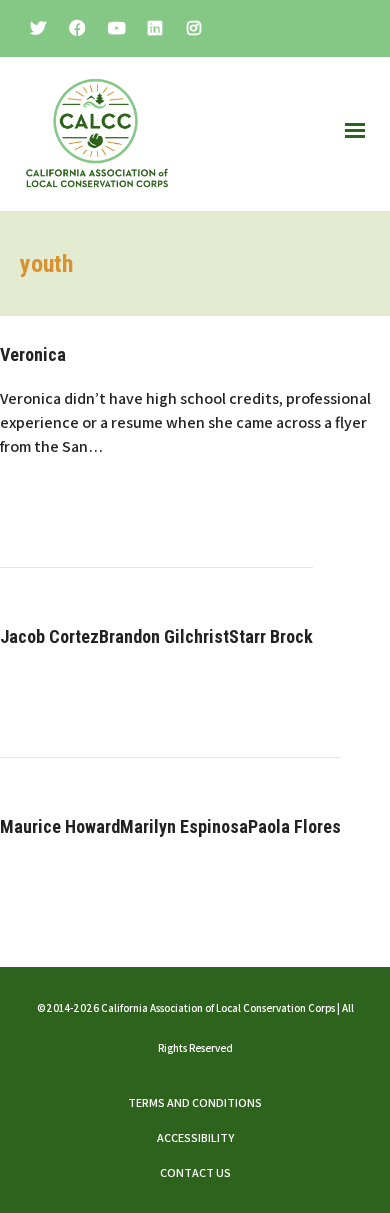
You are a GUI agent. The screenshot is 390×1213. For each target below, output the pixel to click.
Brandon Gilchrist (164, 636)
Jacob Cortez (49, 636)
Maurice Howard (60, 826)
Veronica (33, 354)
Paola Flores (294, 826)
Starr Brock (271, 636)
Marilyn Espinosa (184, 826)
